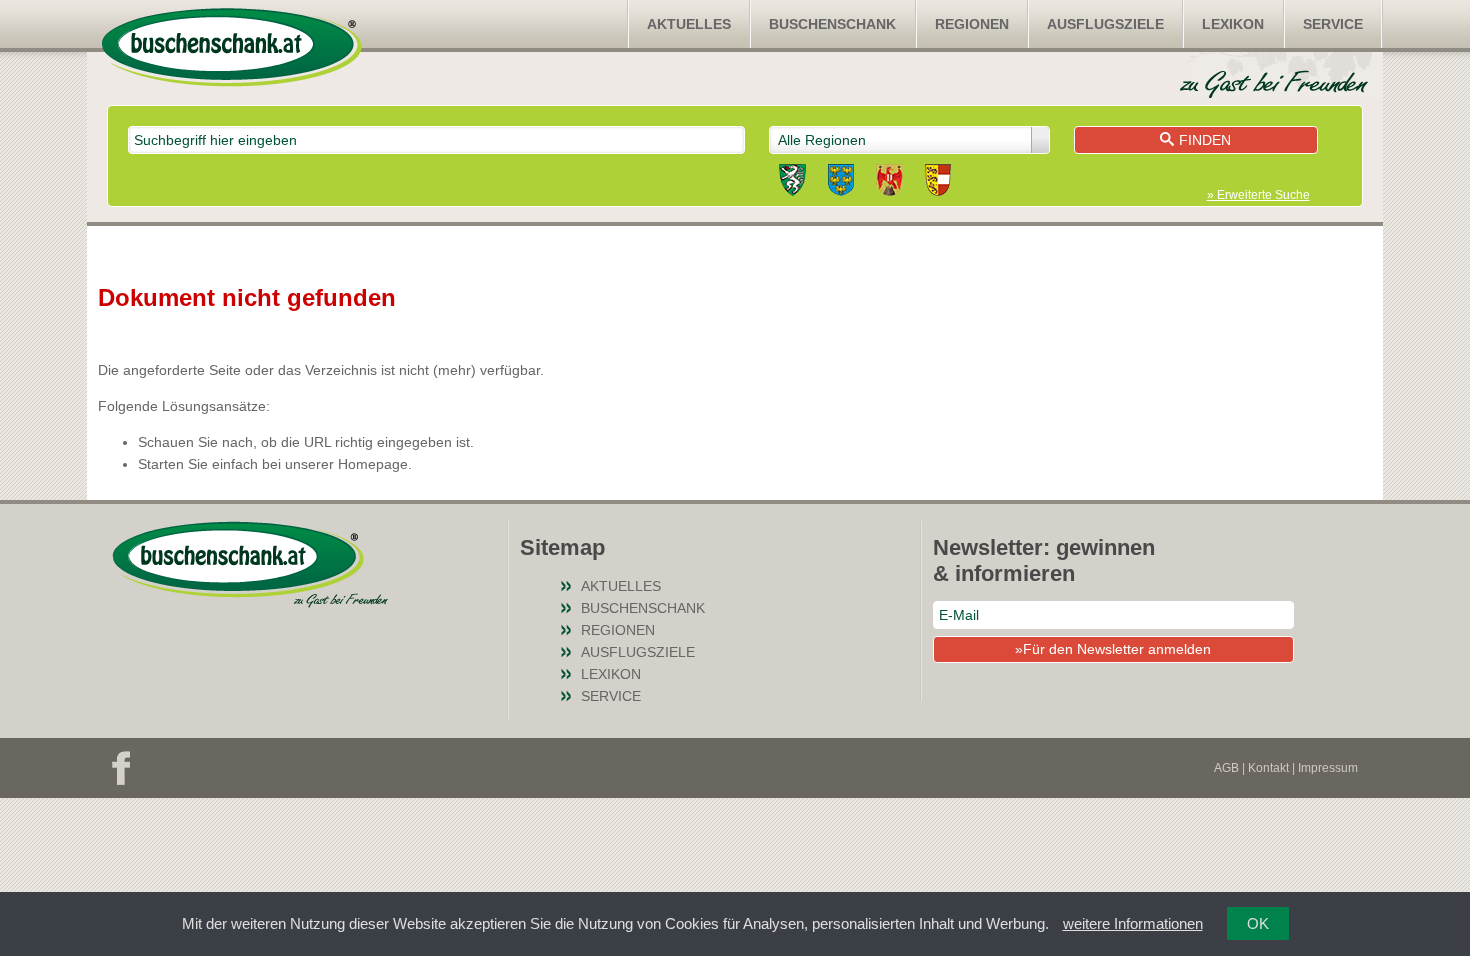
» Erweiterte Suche (1258, 195)
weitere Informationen (1133, 923)
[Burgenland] (889, 183)
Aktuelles (689, 24)
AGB (1226, 768)
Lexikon (1233, 24)
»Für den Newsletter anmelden (1113, 649)
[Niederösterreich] (841, 183)
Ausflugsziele (1105, 24)
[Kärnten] (938, 183)
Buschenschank (832, 24)
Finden (1205, 140)
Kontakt (1268, 768)
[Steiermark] (792, 183)
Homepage (373, 464)
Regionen (972, 24)
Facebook (121, 768)
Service (1333, 24)
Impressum (1328, 768)
